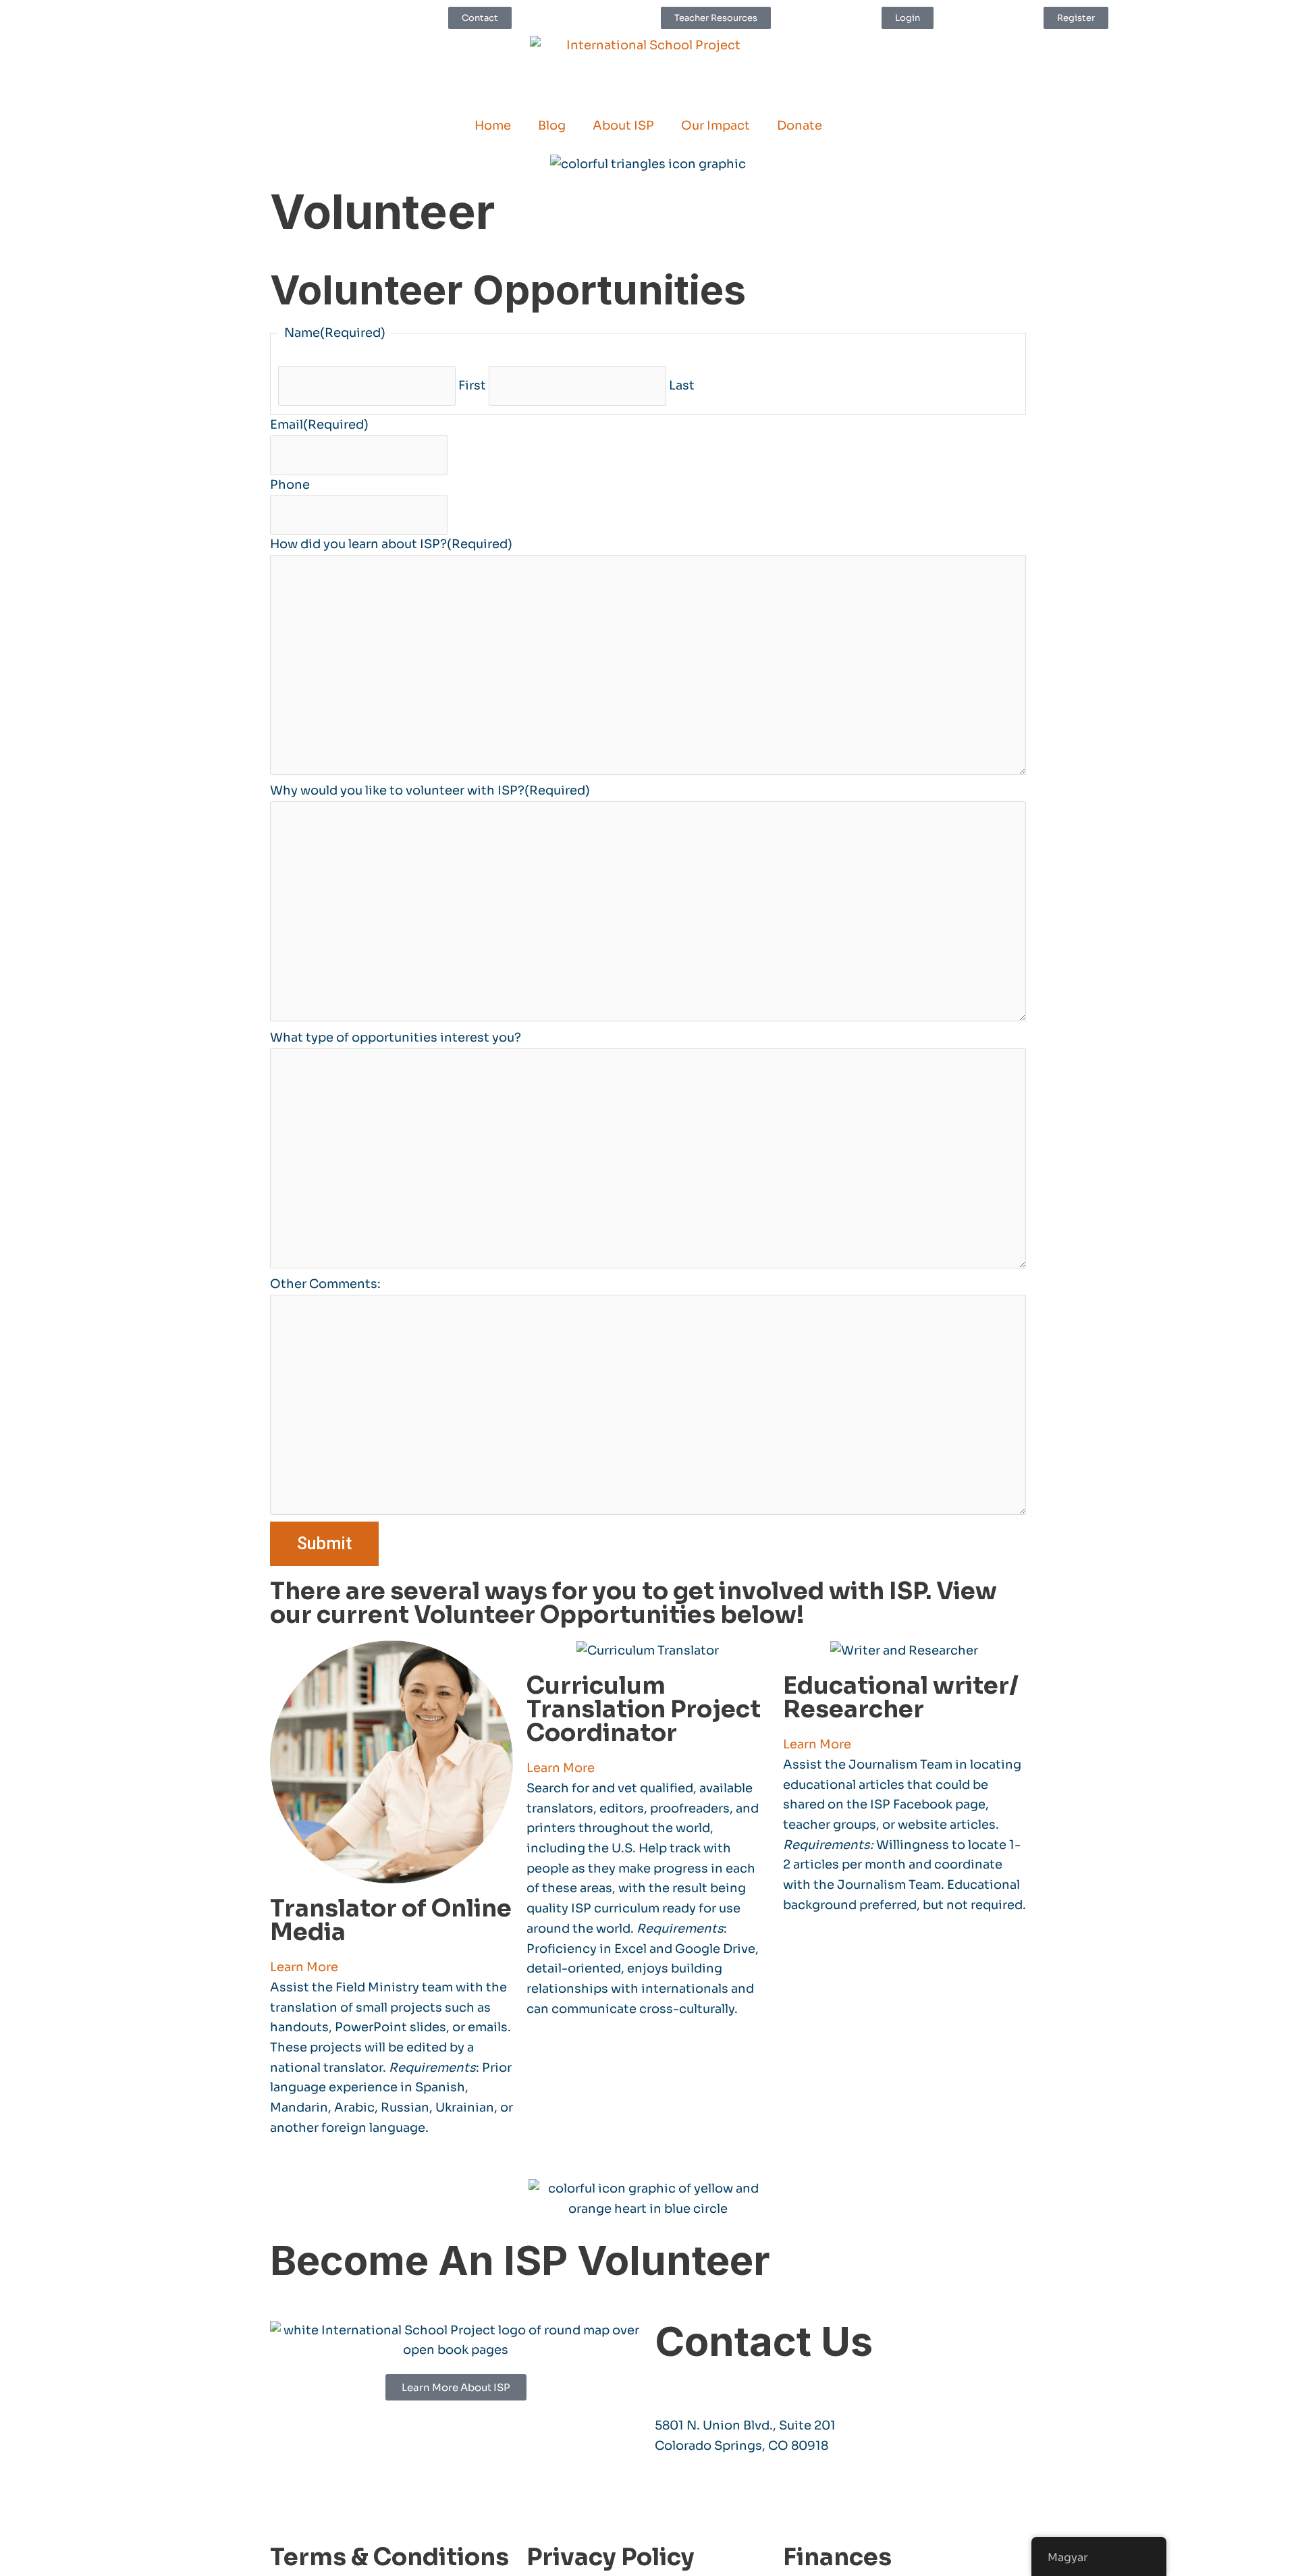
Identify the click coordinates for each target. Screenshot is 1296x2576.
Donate (800, 126)
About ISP (623, 126)
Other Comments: (325, 1284)
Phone (290, 485)
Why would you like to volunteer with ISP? (430, 790)
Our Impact (715, 126)
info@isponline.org (715, 2384)
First (472, 385)
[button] (391, 1968)
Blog (552, 126)
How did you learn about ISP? (391, 544)
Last (682, 385)
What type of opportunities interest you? (396, 1038)
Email (319, 425)
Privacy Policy (611, 2557)
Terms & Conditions (389, 2557)
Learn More (304, 1967)
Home (493, 126)
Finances (837, 2557)
